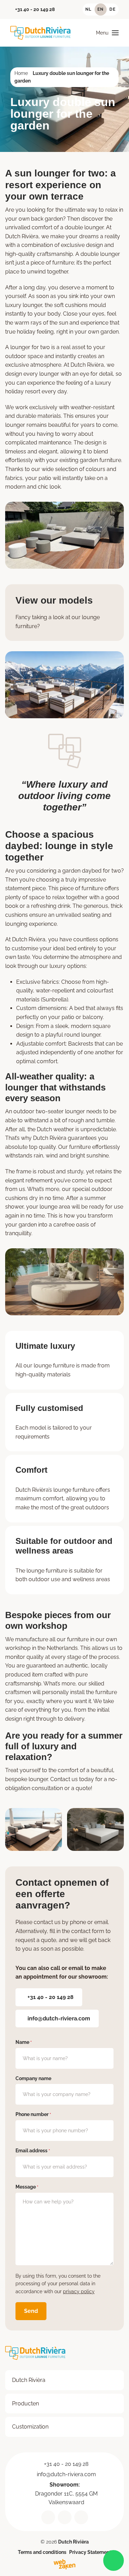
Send (31, 2311)
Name (24, 2042)
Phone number (33, 2114)
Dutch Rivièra (29, 2380)
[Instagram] (65, 2517)
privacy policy (79, 2291)
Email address (33, 2151)
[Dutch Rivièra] (40, 33)
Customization (30, 2427)
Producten (25, 2403)
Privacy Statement (90, 2552)
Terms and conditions (42, 2552)
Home (21, 73)
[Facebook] (81, 2517)
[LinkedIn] (48, 2517)
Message (27, 2187)
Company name (33, 2078)
